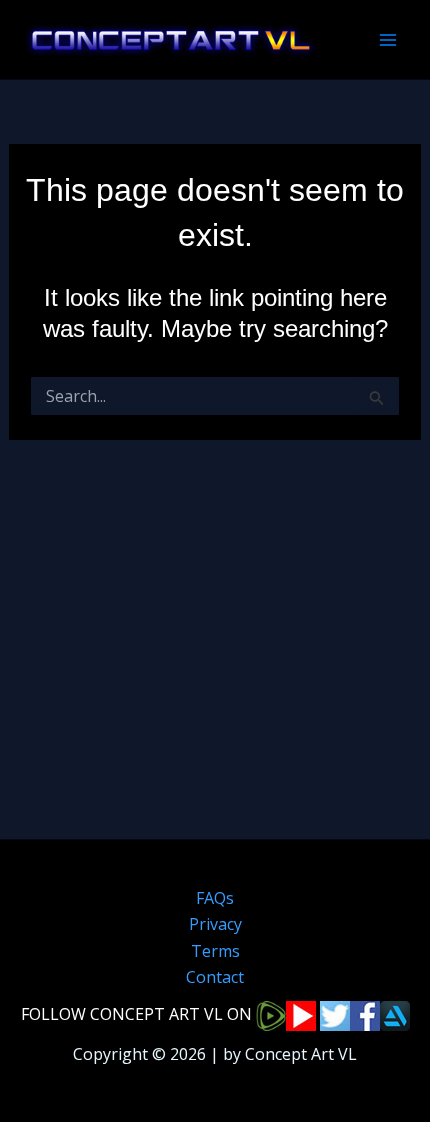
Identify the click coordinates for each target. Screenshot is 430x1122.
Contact (215, 977)
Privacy (215, 924)
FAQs (215, 898)
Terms (215, 951)
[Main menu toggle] (388, 40)
